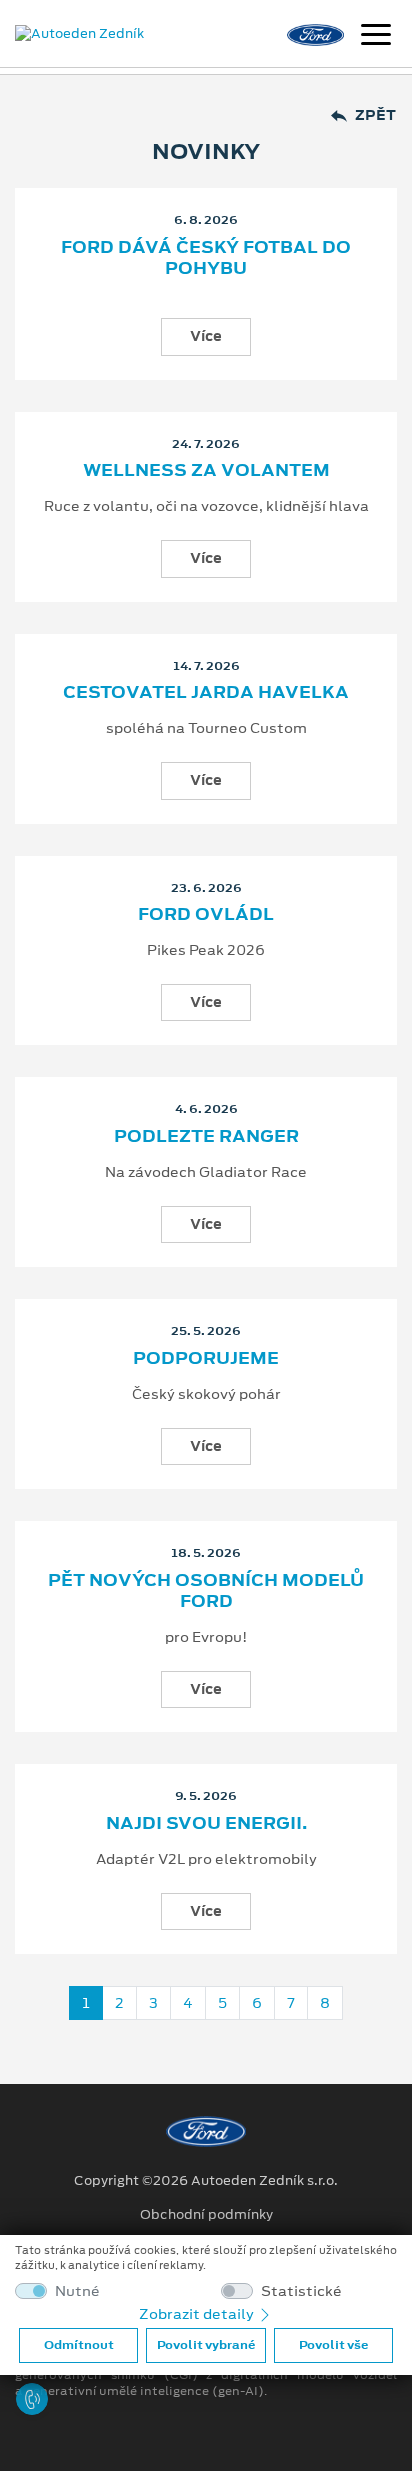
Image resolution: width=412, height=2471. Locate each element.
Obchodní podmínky (206, 2215)
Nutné (77, 2291)
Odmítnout (79, 2345)
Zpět (375, 115)
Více (206, 336)
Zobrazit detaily (198, 2314)
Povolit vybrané (206, 2345)
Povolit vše (333, 2345)
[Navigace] (376, 37)
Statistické (301, 2291)
